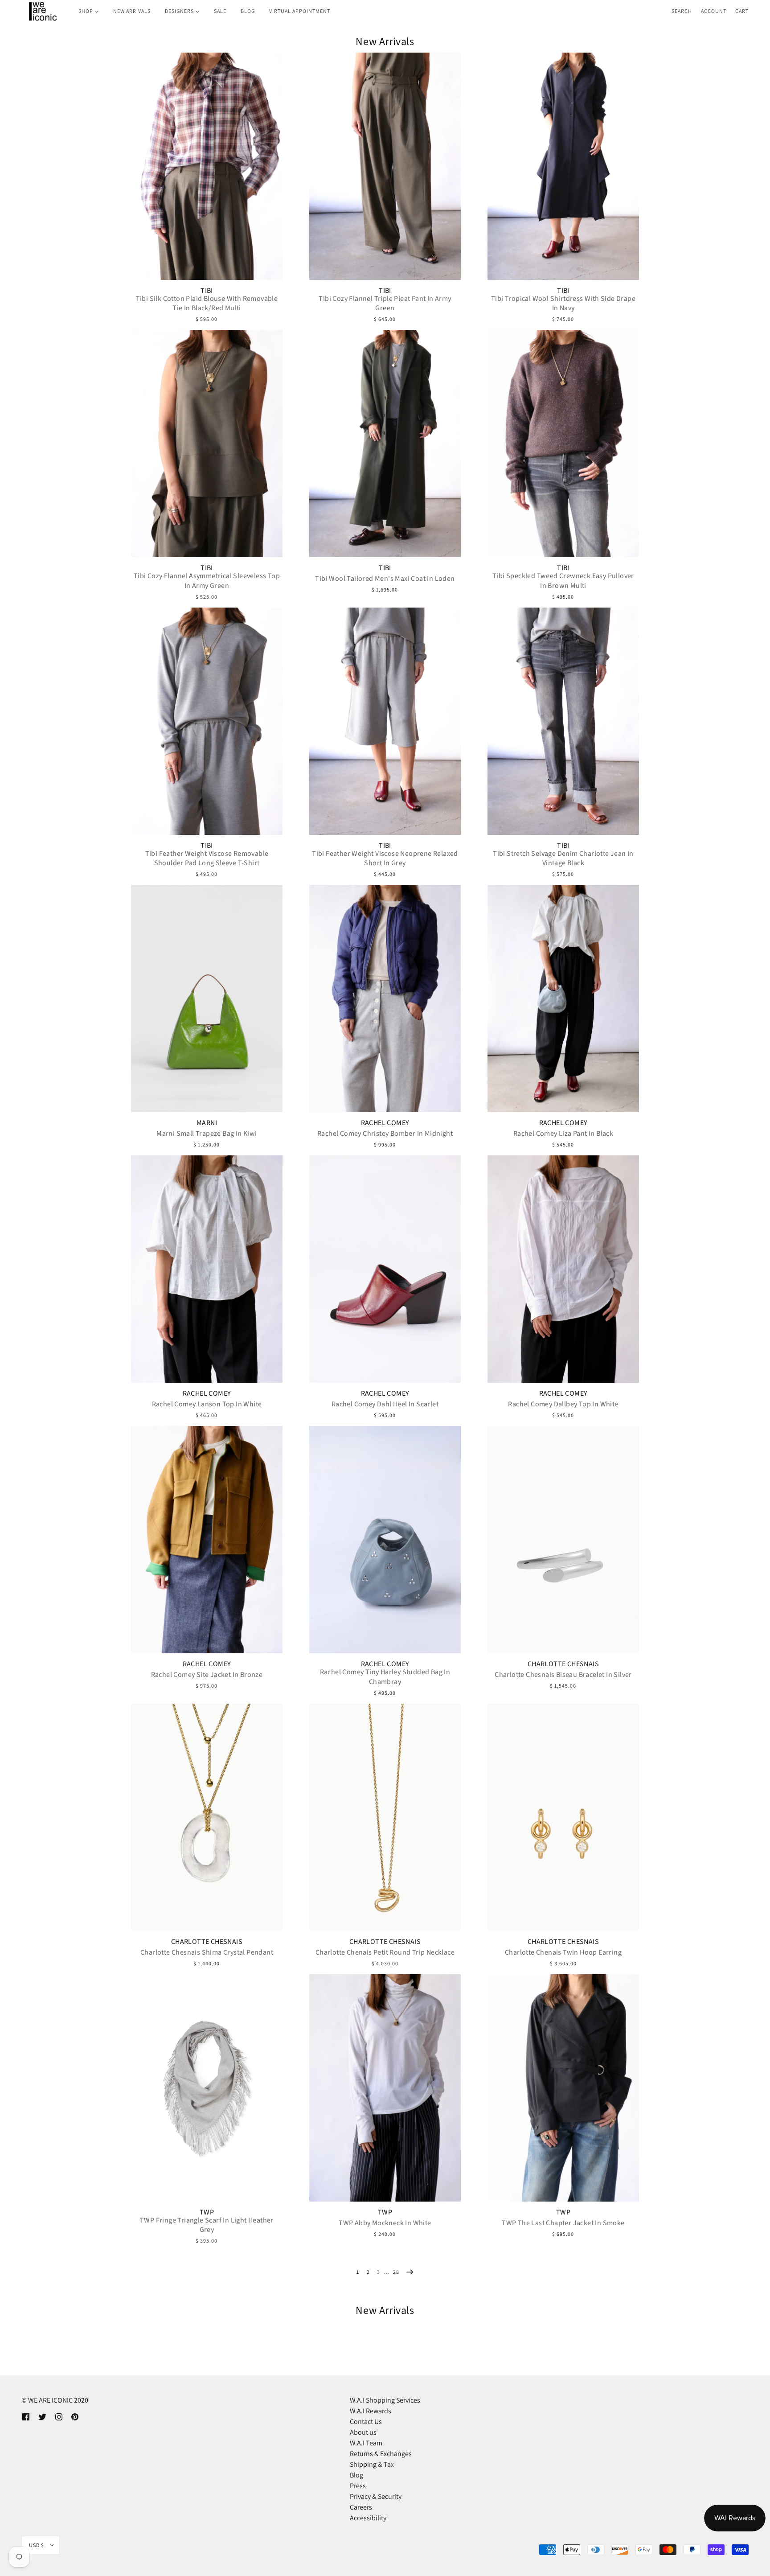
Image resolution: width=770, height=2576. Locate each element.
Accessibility (368, 2518)
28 (396, 2272)
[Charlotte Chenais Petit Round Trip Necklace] (385, 1817)
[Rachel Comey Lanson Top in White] (207, 1269)
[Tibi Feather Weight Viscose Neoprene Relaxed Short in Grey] (385, 721)
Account (714, 11)
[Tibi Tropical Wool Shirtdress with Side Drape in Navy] (563, 166)
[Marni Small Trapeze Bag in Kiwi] (207, 998)
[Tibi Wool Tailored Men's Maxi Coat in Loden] (385, 444)
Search (682, 11)
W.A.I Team (366, 2443)
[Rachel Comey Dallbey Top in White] (563, 1269)
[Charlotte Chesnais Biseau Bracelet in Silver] (563, 1540)
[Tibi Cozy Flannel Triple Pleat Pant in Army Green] (385, 166)
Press (358, 2486)
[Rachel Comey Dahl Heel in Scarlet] (385, 1269)
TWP (207, 2212)
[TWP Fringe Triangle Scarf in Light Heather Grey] (207, 2088)
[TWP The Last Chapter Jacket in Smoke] (563, 2088)
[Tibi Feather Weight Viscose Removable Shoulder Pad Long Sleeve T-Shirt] (207, 721)
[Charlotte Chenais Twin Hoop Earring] (563, 1817)
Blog (356, 2475)
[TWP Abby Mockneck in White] (385, 2088)
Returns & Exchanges (381, 2454)
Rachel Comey (385, 1123)
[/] (42, 11)
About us (363, 2432)
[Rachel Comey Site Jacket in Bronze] (207, 1540)
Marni (207, 1123)
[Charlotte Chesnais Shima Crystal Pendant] (207, 1817)
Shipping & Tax (372, 2464)
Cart (742, 11)
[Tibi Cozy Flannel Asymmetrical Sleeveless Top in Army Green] (207, 444)
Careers (361, 2507)
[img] (26, 2416)
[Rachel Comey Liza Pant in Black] (563, 998)
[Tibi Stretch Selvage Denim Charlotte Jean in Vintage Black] (563, 721)
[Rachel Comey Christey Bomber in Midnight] (385, 998)
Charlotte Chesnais (563, 1664)
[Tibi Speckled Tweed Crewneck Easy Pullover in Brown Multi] (563, 444)
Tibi (207, 291)
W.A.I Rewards (371, 2411)
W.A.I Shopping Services (385, 2400)
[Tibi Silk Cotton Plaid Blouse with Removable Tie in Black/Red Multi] (207, 166)
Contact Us (366, 2422)
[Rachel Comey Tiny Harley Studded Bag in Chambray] (385, 1540)
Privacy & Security (376, 2496)
